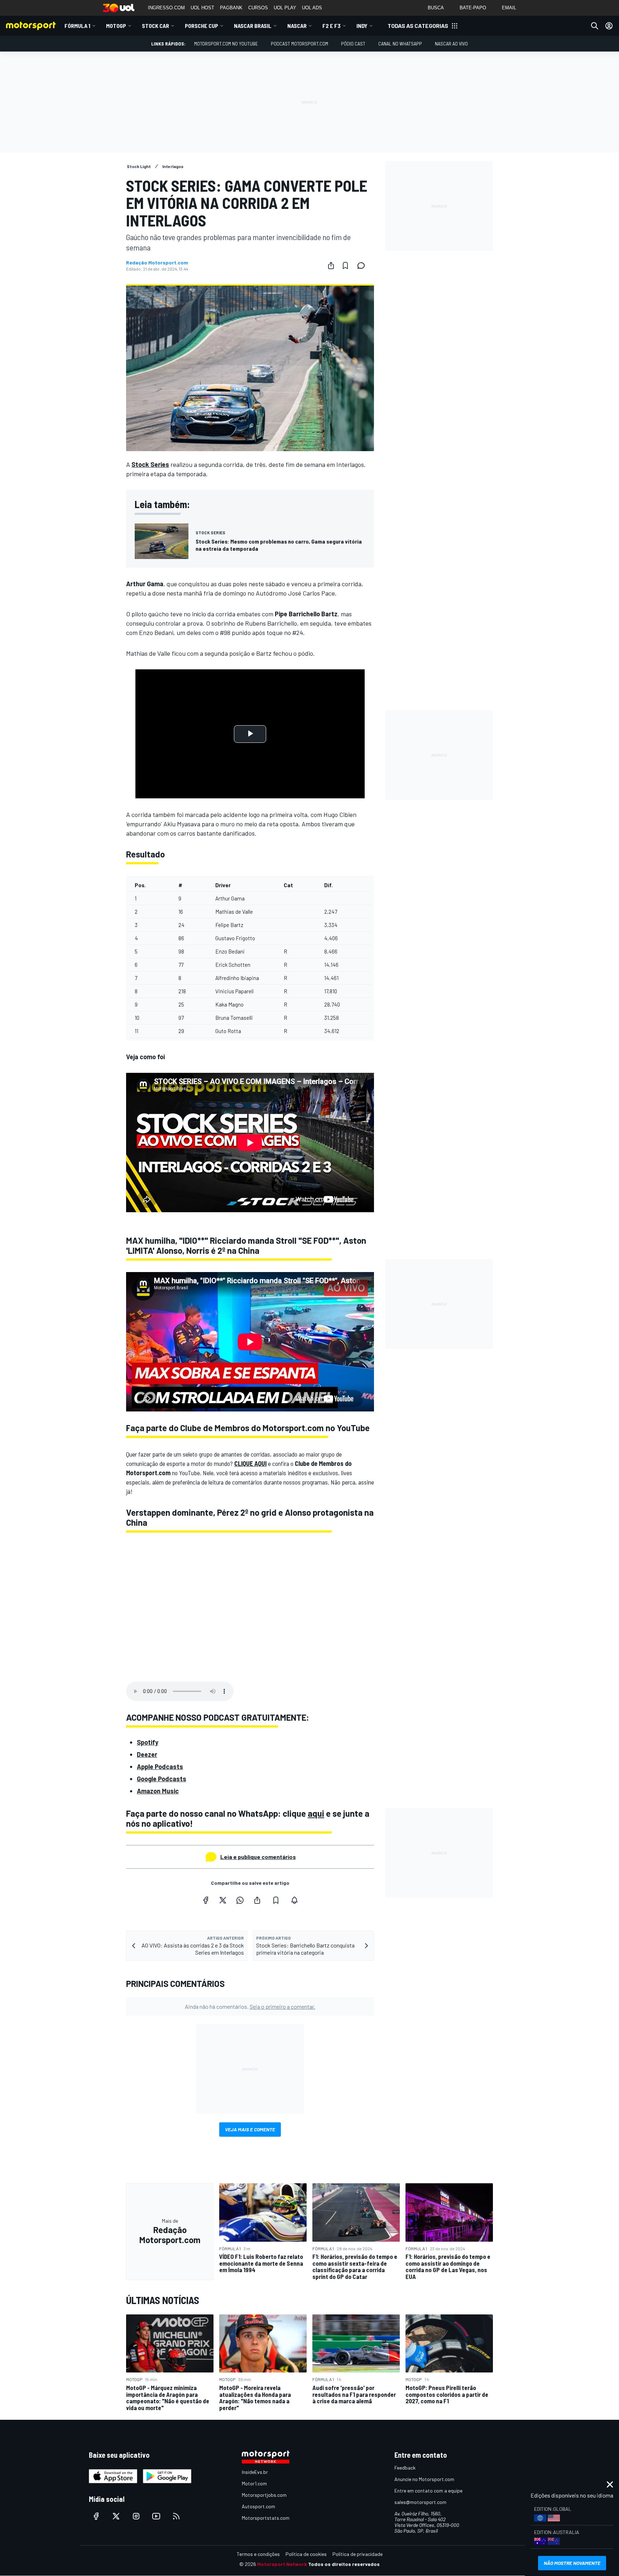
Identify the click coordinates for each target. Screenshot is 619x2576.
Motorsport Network (282, 2564)
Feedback (405, 2468)
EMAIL (509, 8)
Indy (362, 26)
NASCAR (297, 26)
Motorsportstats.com (266, 2518)
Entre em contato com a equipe (428, 2491)
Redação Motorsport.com (157, 263)
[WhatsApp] (240, 1900)
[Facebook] (206, 1900)
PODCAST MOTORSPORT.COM (299, 44)
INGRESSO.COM (166, 8)
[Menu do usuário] (609, 26)
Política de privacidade (358, 2554)
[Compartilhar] (331, 266)
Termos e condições (258, 2554)
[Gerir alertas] (294, 1900)
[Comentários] (363, 266)
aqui (316, 1813)
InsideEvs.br (255, 2472)
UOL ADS (312, 8)
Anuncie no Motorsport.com (424, 2479)
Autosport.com (258, 2506)
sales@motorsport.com (420, 2502)
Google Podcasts (162, 1779)
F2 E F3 (332, 26)
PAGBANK (231, 8)
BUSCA (436, 8)
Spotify (148, 1742)
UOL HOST (202, 8)
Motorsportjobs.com (264, 2495)
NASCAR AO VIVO (451, 44)
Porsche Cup (201, 26)
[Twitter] (223, 1900)
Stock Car (155, 26)
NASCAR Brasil (253, 26)
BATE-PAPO (473, 8)
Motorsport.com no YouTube (226, 44)
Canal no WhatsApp (400, 44)
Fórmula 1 (77, 26)
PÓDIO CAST (353, 44)
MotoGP (116, 26)
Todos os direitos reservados (344, 2564)
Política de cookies (306, 2554)
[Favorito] (345, 266)
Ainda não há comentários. (250, 2006)
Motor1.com (254, 2483)
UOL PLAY (285, 8)
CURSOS (258, 8)
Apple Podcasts (160, 1767)
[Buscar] (595, 26)
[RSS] (176, 2516)
